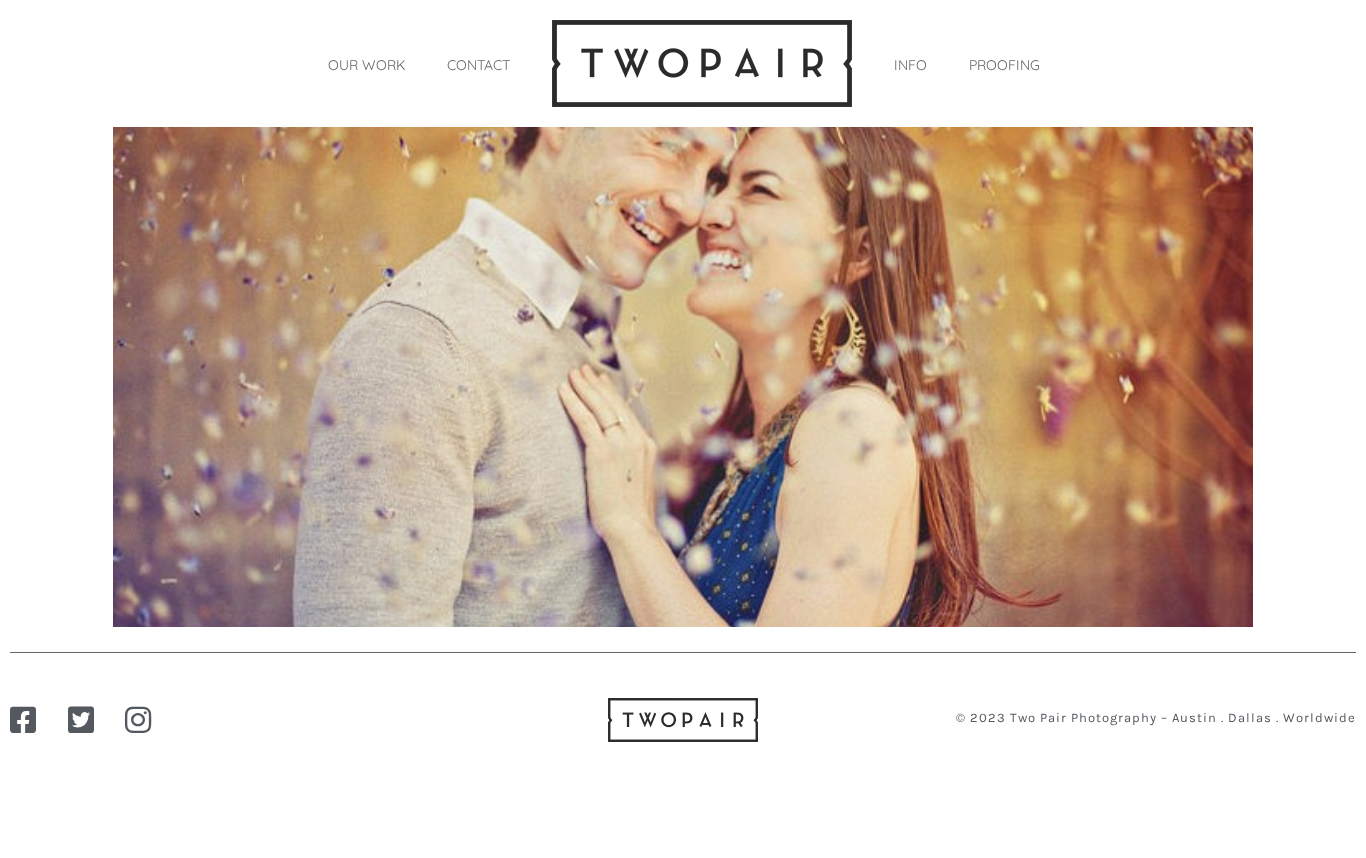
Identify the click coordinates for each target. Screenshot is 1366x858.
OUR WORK (366, 65)
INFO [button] (910, 65)
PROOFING (1004, 65)
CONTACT (478, 65)
